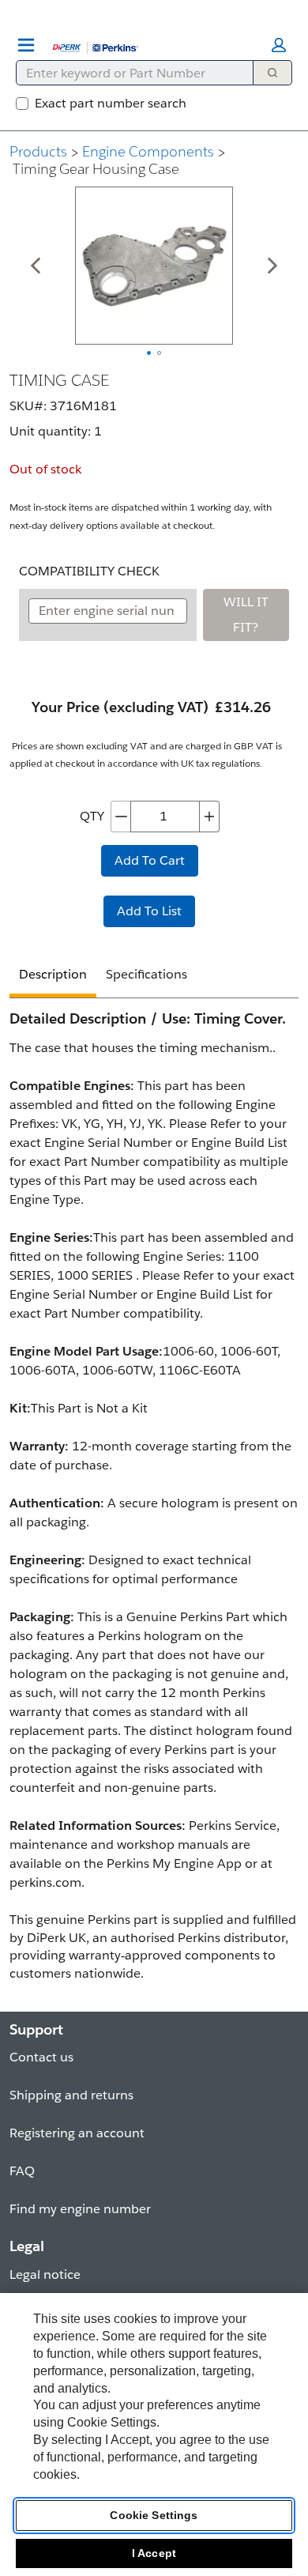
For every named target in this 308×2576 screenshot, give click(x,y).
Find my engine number (80, 2209)
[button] (279, 45)
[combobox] (128, 73)
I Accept (154, 2553)
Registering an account (77, 2133)
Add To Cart (150, 860)
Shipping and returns (71, 2095)
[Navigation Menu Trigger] (26, 45)
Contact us (41, 2057)
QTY (92, 816)
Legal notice (45, 2274)
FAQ (22, 2171)
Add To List (149, 911)
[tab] (53, 977)
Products (38, 151)
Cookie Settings (154, 2515)
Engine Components (148, 151)
